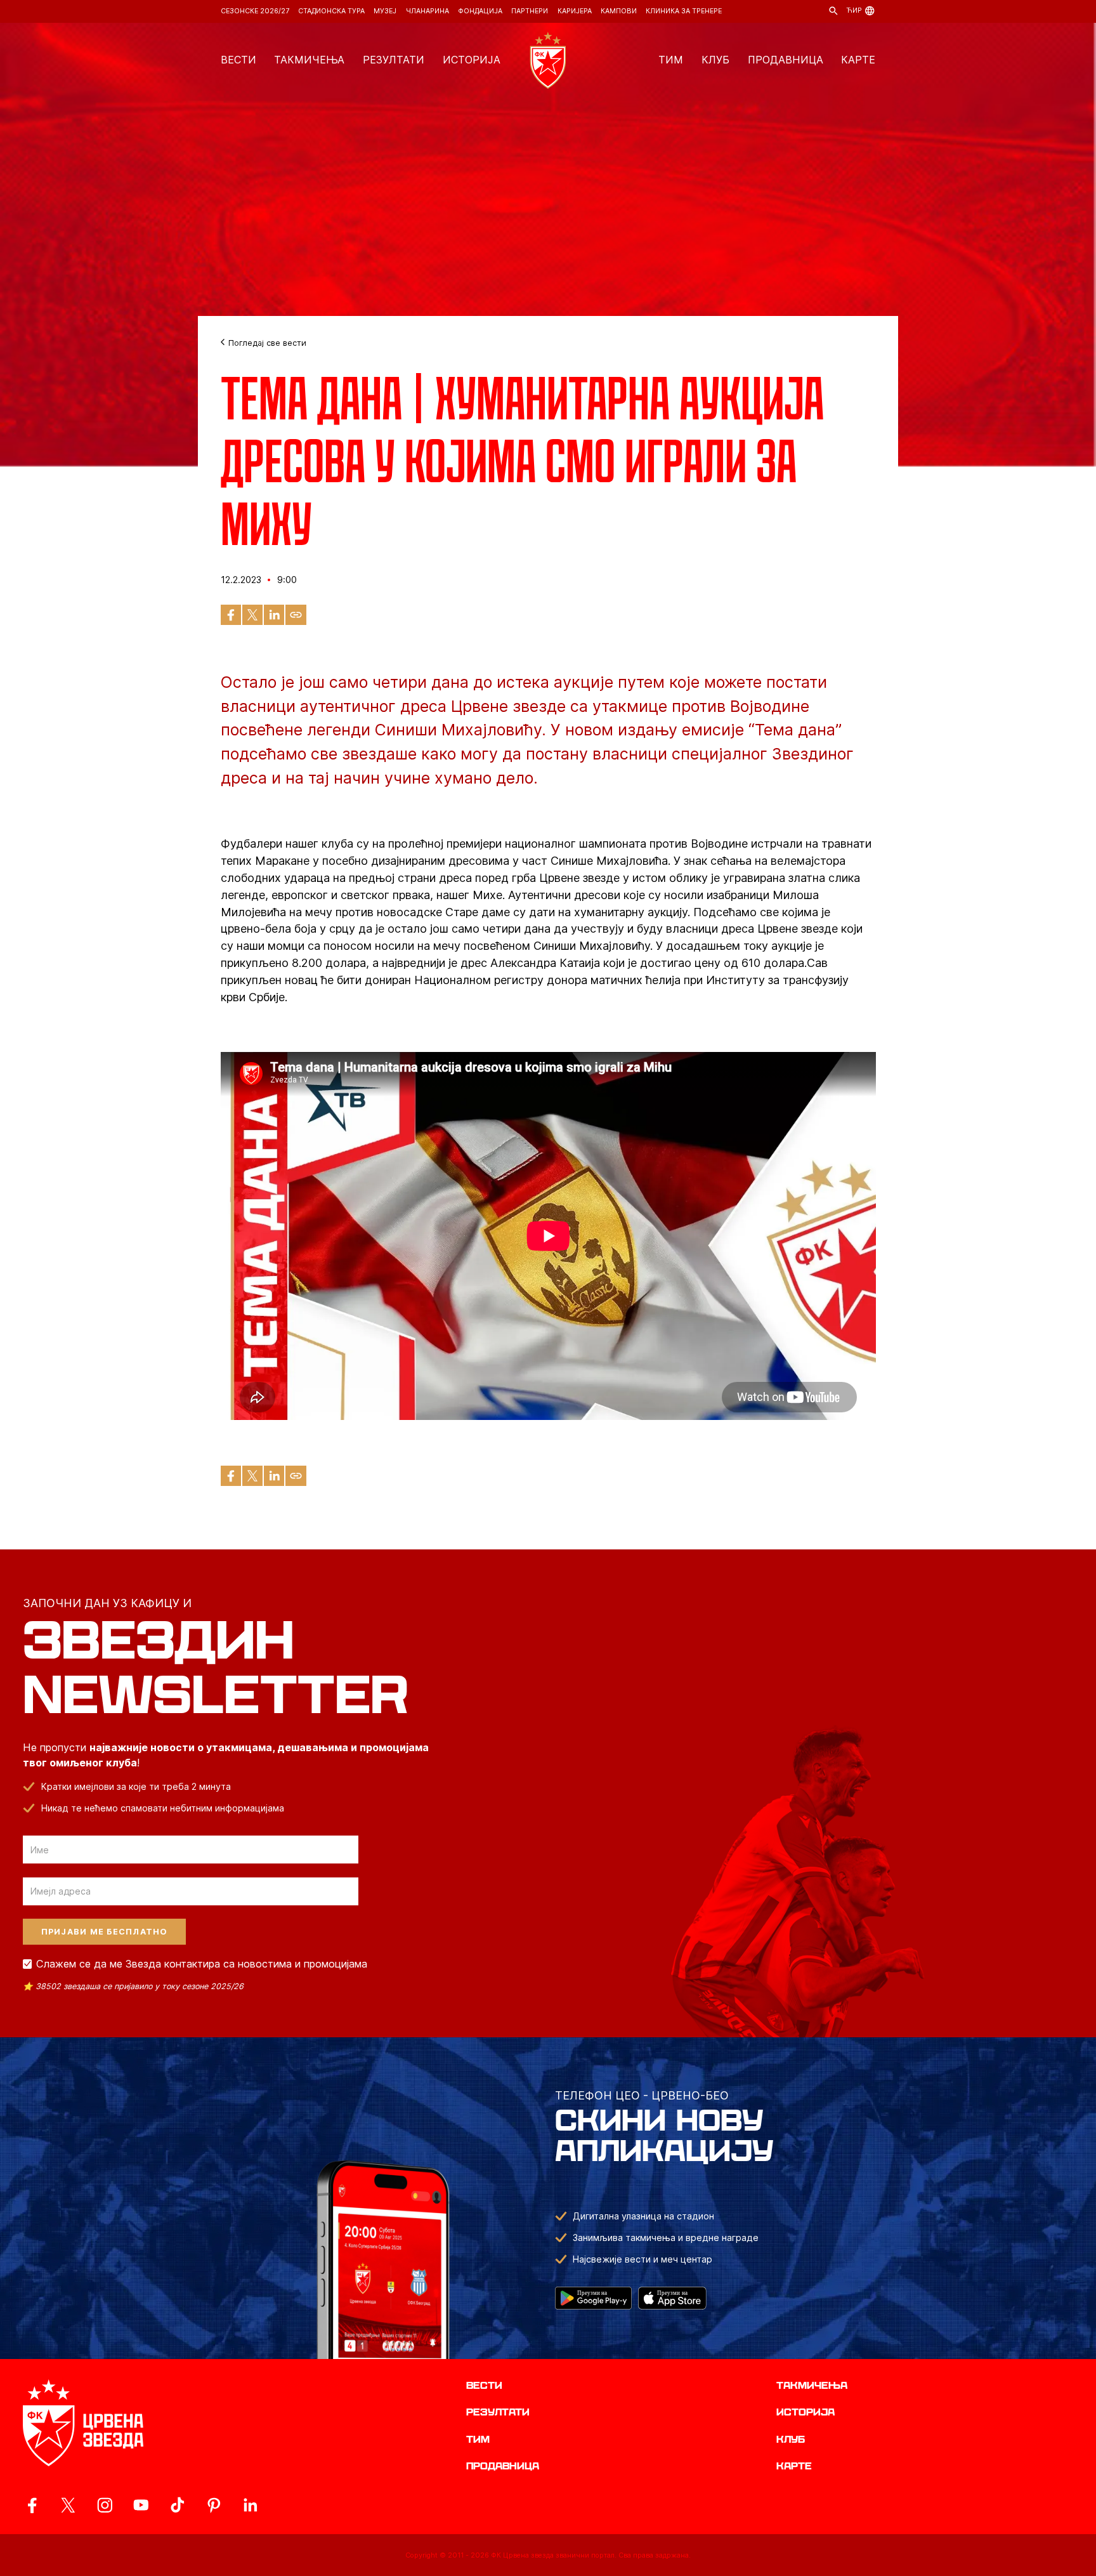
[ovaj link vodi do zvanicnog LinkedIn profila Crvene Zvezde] (250, 2505)
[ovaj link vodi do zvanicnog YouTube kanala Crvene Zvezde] (141, 2505)
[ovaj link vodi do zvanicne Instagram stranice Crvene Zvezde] (105, 2505)
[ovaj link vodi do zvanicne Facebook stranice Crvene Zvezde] (32, 2505)
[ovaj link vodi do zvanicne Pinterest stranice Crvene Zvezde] (214, 2505)
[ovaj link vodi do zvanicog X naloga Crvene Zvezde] (68, 2505)
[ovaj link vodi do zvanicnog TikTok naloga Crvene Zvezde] (177, 2505)
